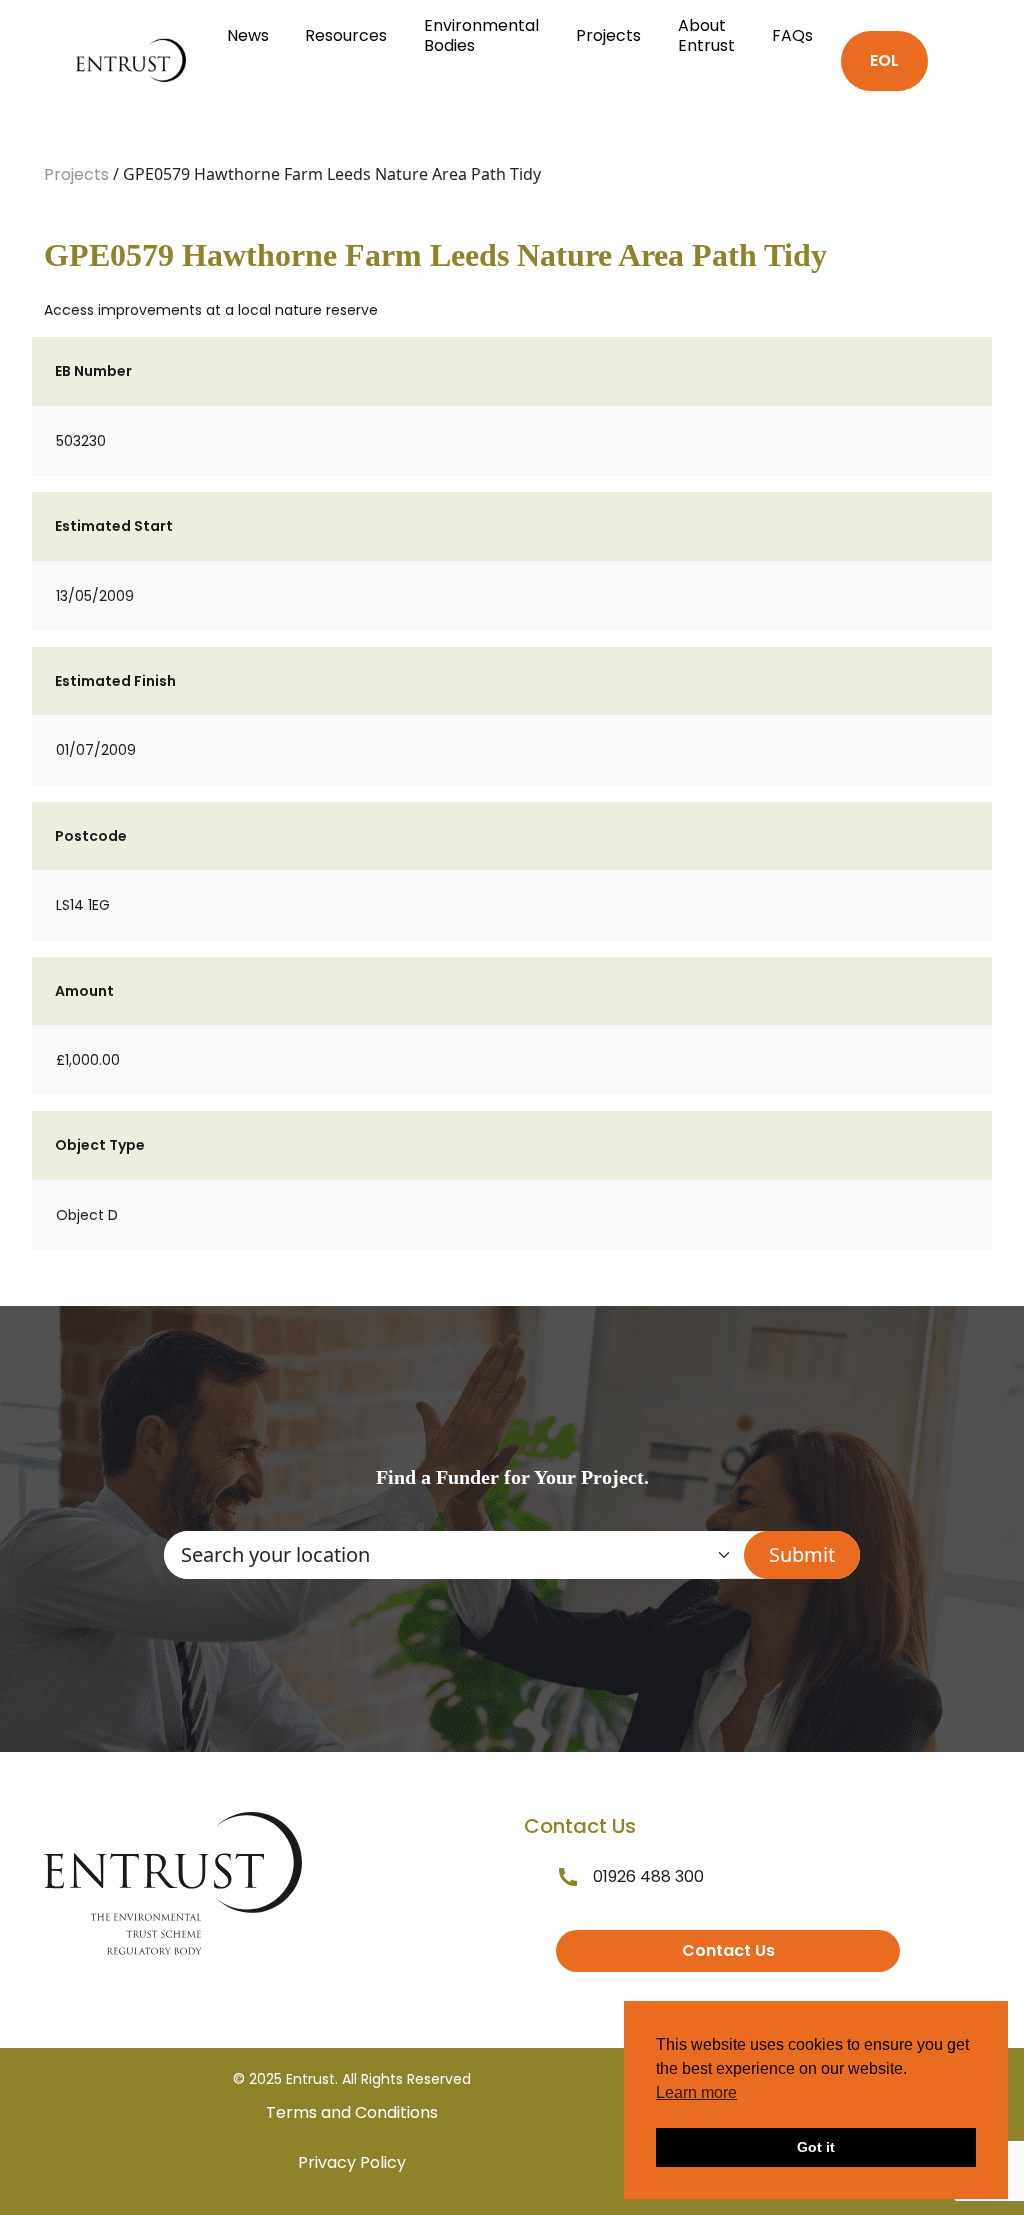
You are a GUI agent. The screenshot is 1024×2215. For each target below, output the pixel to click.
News (248, 35)
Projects (608, 35)
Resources (346, 35)
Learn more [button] (696, 2092)
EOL (884, 60)
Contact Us (728, 1950)
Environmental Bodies (481, 35)
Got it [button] (816, 2147)
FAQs (792, 35)
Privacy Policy (352, 2162)
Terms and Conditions (352, 2112)
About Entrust (706, 35)
